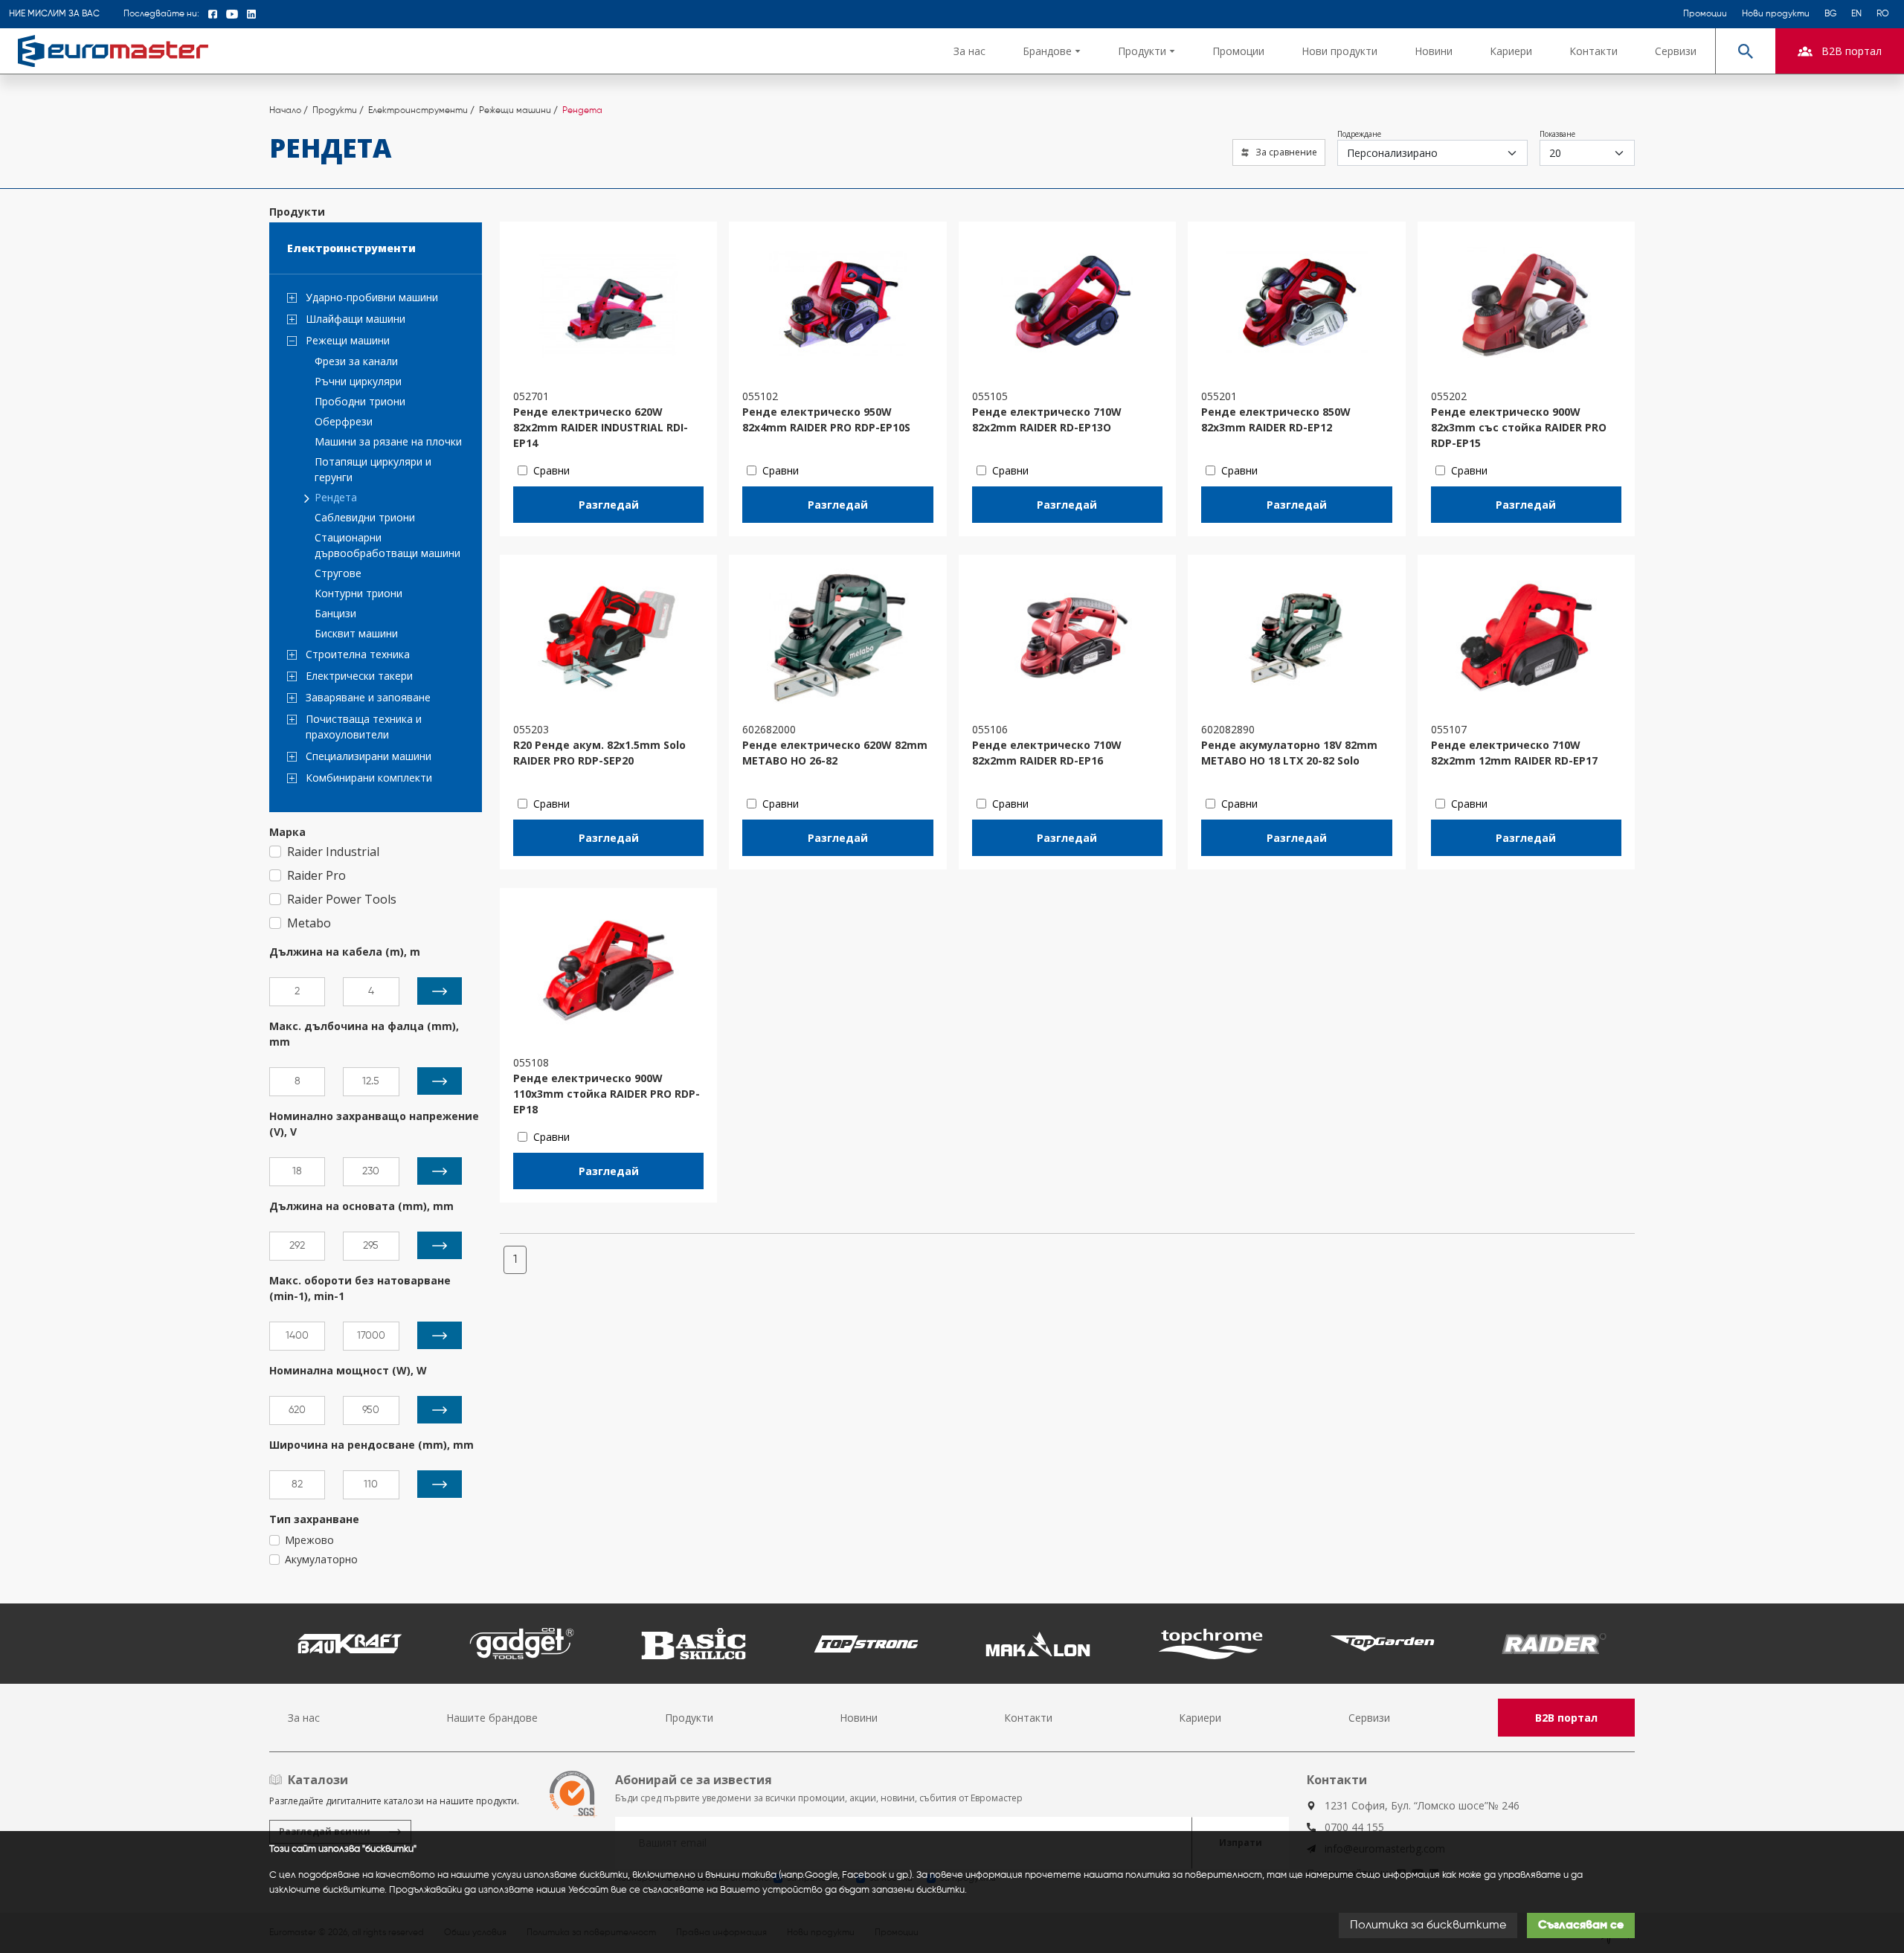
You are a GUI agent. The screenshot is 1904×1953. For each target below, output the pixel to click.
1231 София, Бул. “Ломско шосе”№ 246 (1422, 1805)
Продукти (689, 1718)
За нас (969, 51)
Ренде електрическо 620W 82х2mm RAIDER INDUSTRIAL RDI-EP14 (601, 427)
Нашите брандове (492, 1718)
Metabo (309, 923)
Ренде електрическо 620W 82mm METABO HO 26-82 (835, 753)
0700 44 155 (1354, 1827)
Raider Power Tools (342, 899)
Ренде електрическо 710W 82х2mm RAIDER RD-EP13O (1047, 419)
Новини (1434, 51)
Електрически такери (359, 676)
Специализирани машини (369, 756)
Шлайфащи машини (356, 319)
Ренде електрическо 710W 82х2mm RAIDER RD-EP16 (1047, 753)
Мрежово (309, 1540)
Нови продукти (1776, 14)
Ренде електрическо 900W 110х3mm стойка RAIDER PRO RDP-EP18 (607, 1094)
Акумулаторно (321, 1559)
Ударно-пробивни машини (372, 297)
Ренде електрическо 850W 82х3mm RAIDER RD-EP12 (1276, 419)
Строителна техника (358, 654)
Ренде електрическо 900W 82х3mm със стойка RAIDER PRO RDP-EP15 (1519, 427)
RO (1883, 14)
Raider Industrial (333, 852)
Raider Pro (316, 875)
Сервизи (1676, 51)
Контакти (1593, 51)
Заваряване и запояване (368, 697)
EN (1856, 14)
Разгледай (609, 505)
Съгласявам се (1581, 1925)
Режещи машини (348, 340)
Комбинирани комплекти (369, 778)
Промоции (1705, 14)
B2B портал (1566, 1718)
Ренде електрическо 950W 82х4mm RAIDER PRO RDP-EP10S (826, 419)
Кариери (1511, 51)
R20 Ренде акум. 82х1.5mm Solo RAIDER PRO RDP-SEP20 (599, 753)
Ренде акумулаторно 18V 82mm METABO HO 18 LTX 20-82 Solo (1289, 753)
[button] (1052, 51)
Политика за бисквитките (1428, 1925)
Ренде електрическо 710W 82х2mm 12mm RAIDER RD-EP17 (1514, 753)
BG (1830, 14)
